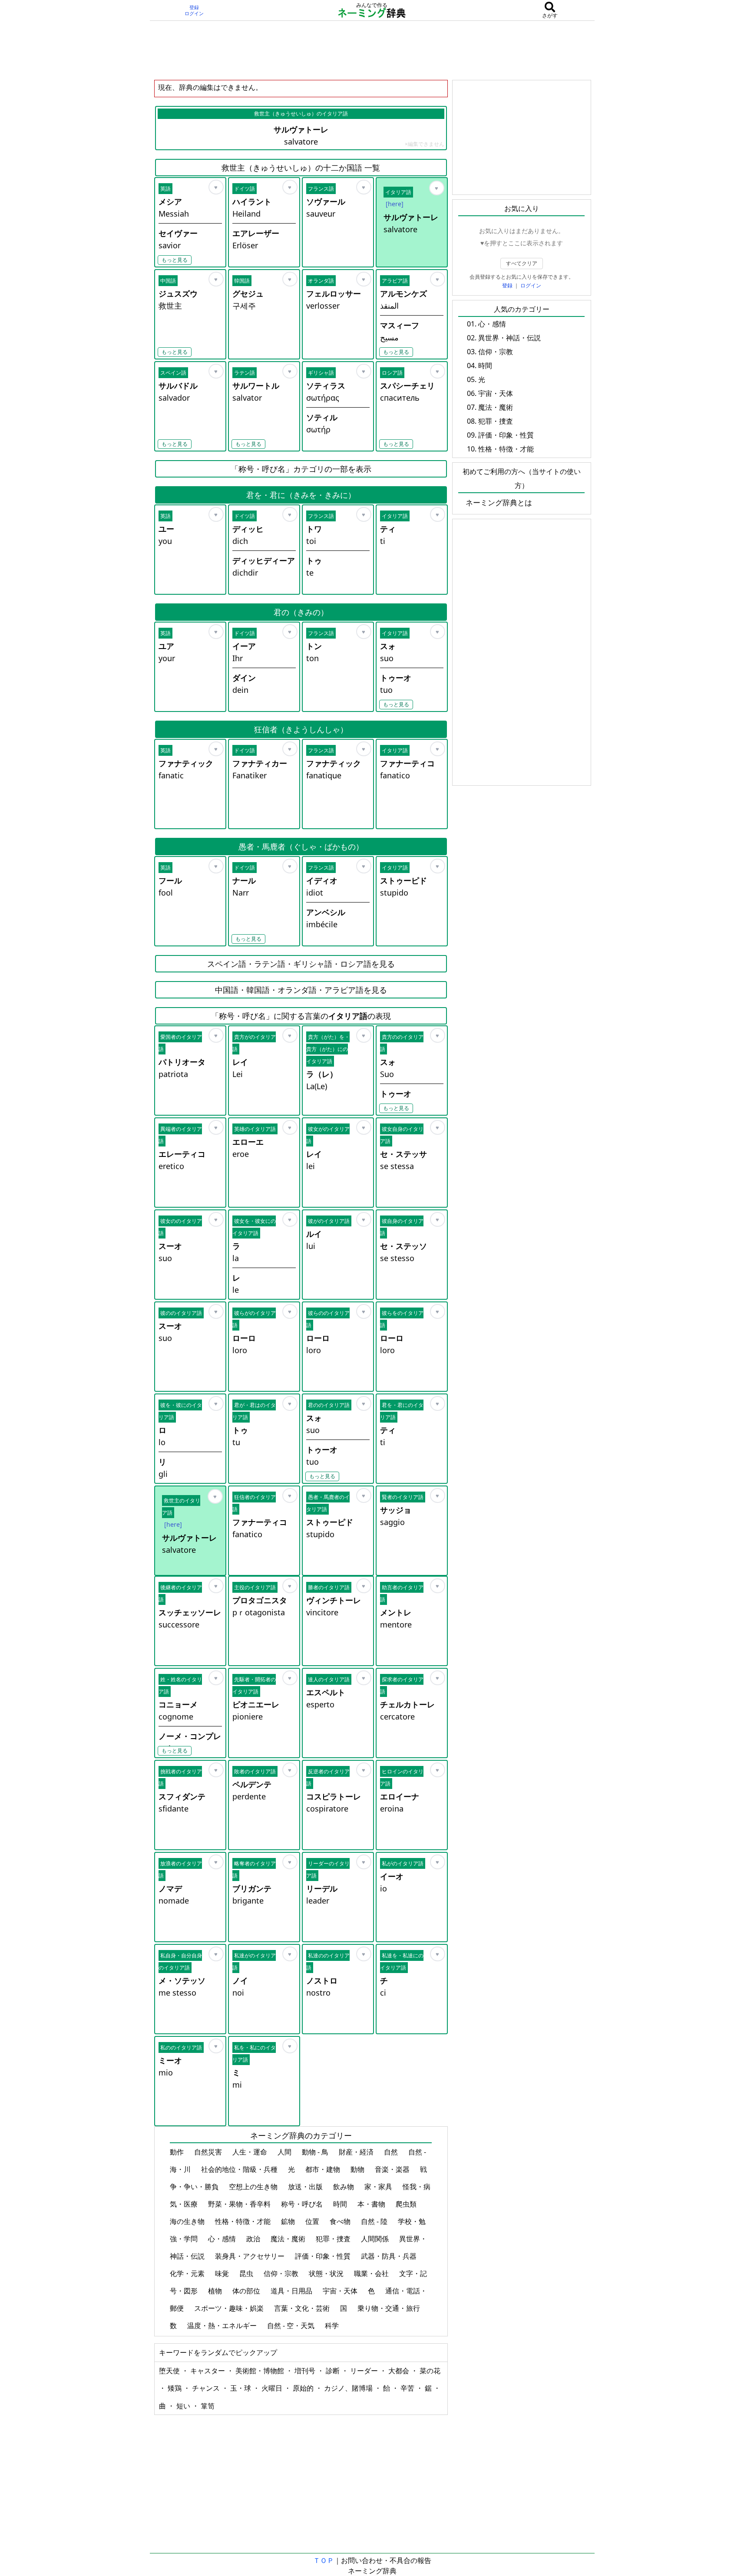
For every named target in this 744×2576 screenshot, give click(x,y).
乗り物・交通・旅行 (390, 2308)
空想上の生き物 (254, 2187)
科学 (333, 2326)
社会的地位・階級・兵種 (240, 2169)
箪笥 (208, 2406)
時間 (341, 2204)
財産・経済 (357, 2152)
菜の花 (430, 2371)
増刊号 (306, 2371)
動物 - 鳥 (316, 2152)
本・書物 (372, 2204)
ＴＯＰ (324, 2560)
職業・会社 (372, 2273)
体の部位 (247, 2291)
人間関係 (376, 2239)
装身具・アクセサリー (251, 2256)
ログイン (194, 13)
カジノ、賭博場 (349, 2388)
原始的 (304, 2388)
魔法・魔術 (289, 2239)
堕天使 (170, 2371)
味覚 (223, 2273)
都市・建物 (324, 2169)
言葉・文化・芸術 (303, 2308)
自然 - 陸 (375, 2221)
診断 (334, 2371)
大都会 (400, 2371)
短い (184, 2406)
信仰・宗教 (282, 2273)
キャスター (208, 2371)
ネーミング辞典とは (499, 502)
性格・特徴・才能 (244, 2221)
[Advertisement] (372, 50)
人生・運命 (251, 2152)
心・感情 (223, 2239)
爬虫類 (407, 2204)
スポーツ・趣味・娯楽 (230, 2308)
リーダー (365, 2371)
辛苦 (408, 2388)
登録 (194, 7)
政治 (254, 2239)
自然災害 (209, 2152)
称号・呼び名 (303, 2204)
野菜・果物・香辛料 (240, 2204)
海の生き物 (188, 2221)
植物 (216, 2291)
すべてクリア (522, 263)
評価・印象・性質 (324, 2256)
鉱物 (289, 2221)
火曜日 (273, 2388)
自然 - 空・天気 (292, 2326)
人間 (285, 2152)
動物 (358, 2169)
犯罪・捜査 (334, 2239)
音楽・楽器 (393, 2169)
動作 (178, 2152)
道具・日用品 (292, 2291)
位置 (313, 2221)
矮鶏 (175, 2388)
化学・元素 (188, 2273)
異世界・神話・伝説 (509, 338)
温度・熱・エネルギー (223, 2326)
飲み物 (344, 2187)
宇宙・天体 (341, 2291)
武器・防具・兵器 (390, 2256)
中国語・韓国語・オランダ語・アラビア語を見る (301, 990)
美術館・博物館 (261, 2371)
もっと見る (175, 260)
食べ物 (341, 2221)
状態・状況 (327, 2273)
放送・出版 (306, 2187)
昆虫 (247, 2273)
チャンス (207, 2388)
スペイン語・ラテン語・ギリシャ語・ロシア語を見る (301, 964)
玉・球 (241, 2388)
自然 (392, 2152)
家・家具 (379, 2187)
